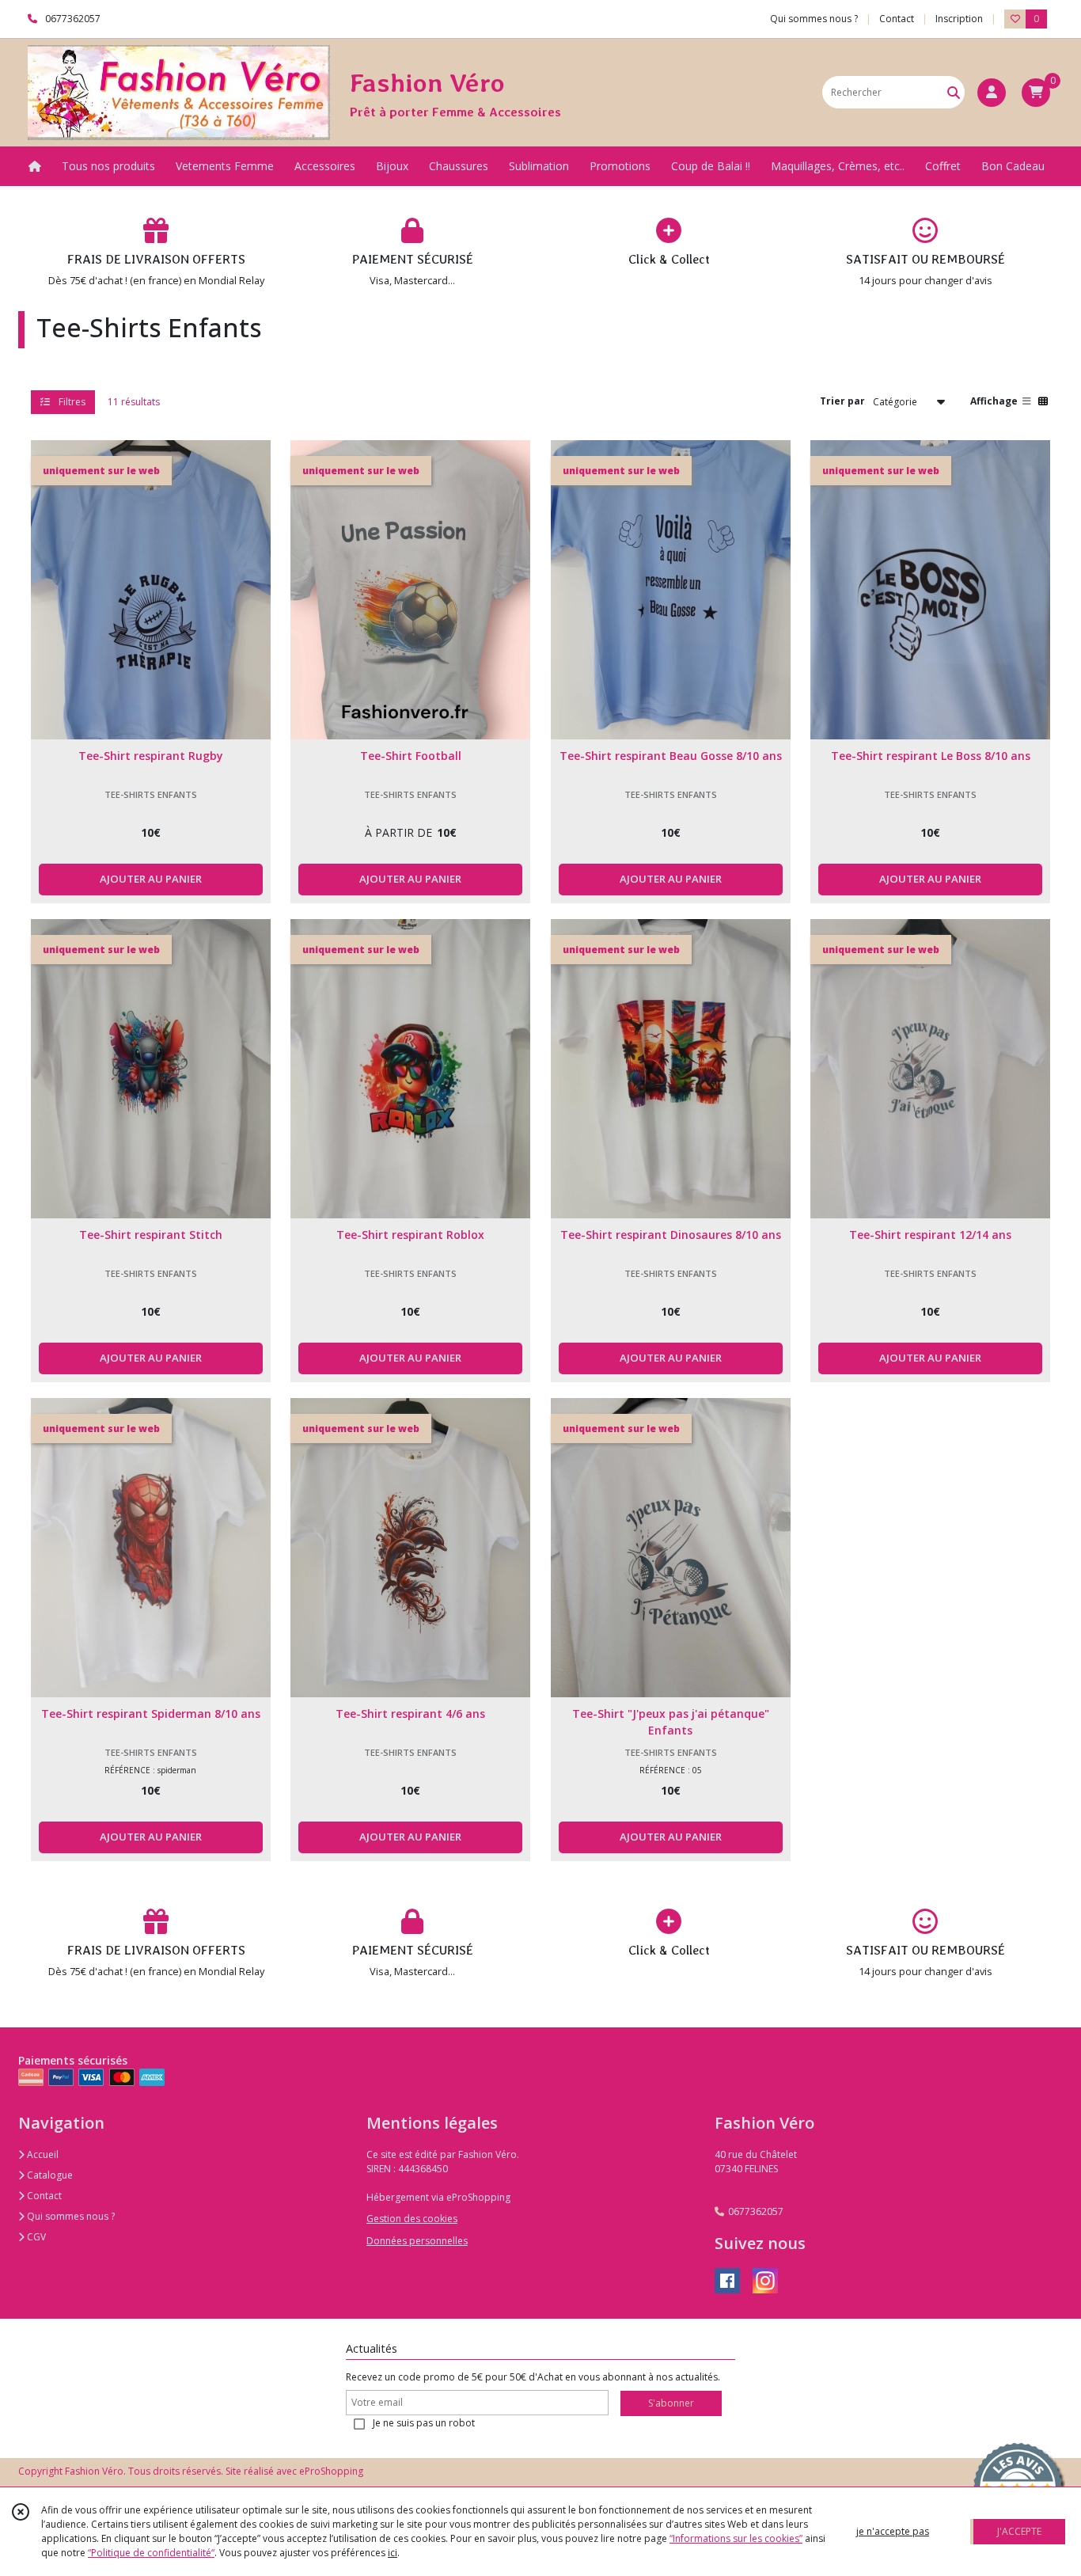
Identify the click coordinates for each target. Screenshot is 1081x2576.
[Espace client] (992, 93)
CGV (35, 2237)
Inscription (959, 19)
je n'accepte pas (893, 2531)
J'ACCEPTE (1019, 2531)
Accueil (42, 2154)
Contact (897, 19)
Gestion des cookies (412, 2219)
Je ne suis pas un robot (424, 2423)
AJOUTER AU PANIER (151, 879)
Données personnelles (417, 2241)
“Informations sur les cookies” (736, 2538)
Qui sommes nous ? (70, 2216)
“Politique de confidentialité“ (151, 2553)
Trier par (842, 401)
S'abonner (671, 2403)
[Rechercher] (954, 92)
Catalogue (49, 2175)
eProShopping (331, 2471)
